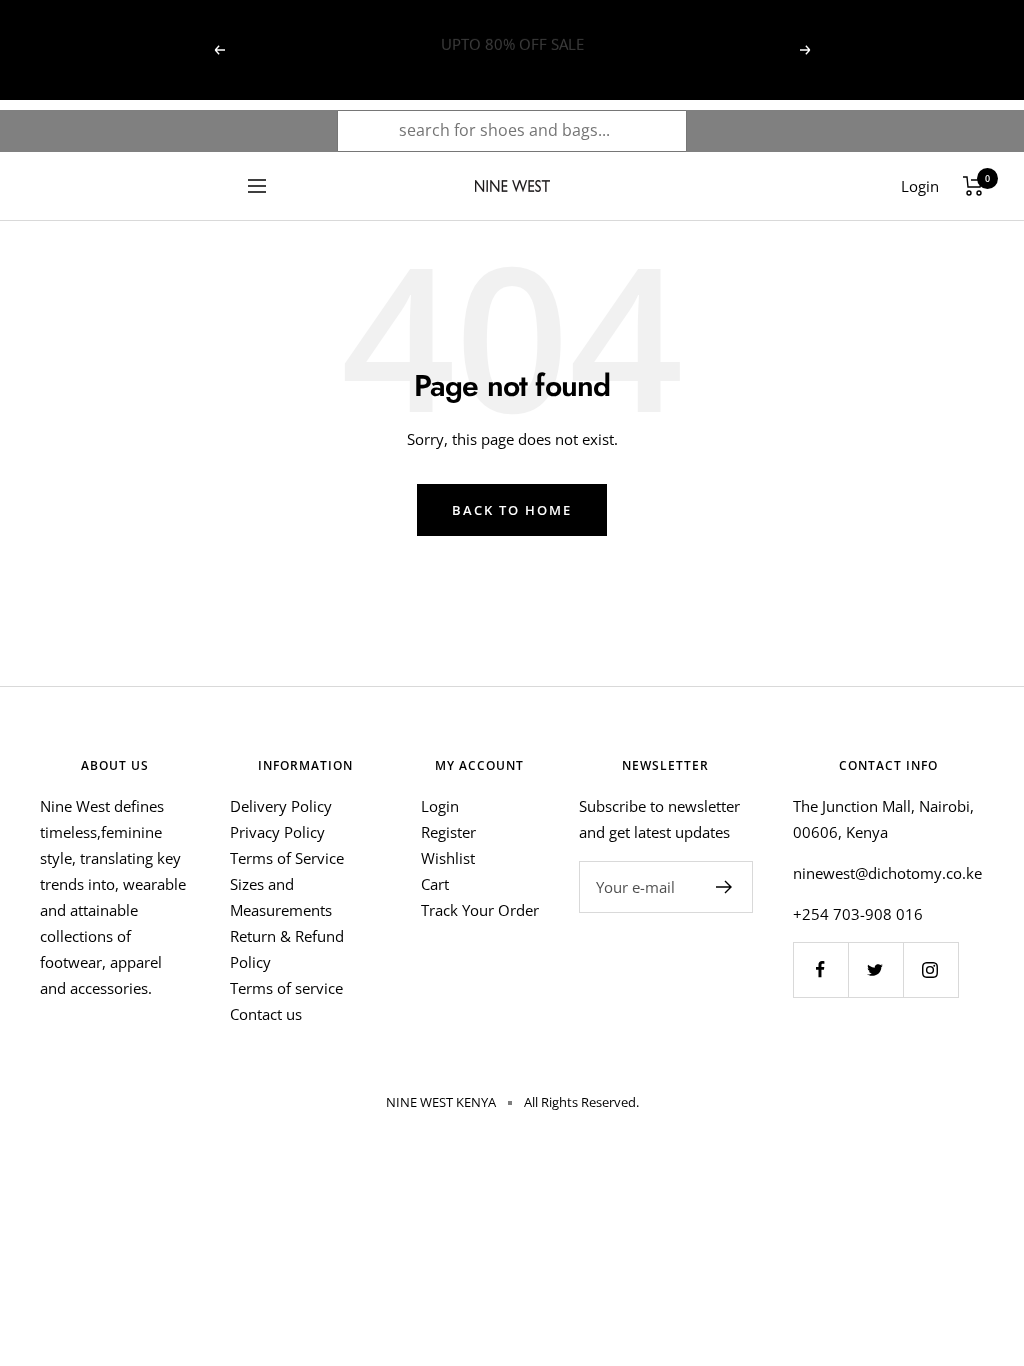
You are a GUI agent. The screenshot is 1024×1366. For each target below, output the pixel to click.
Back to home (512, 510)
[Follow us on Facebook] (820, 969)
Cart (435, 884)
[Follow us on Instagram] (930, 969)
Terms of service (286, 988)
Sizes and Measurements (281, 897)
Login (440, 806)
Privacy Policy (277, 832)
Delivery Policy (281, 806)
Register (448, 832)
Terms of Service (287, 858)
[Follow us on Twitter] (875, 969)
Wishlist (448, 858)
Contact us (266, 1014)
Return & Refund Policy (287, 949)
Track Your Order (480, 910)
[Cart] (973, 186)
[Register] (724, 887)
